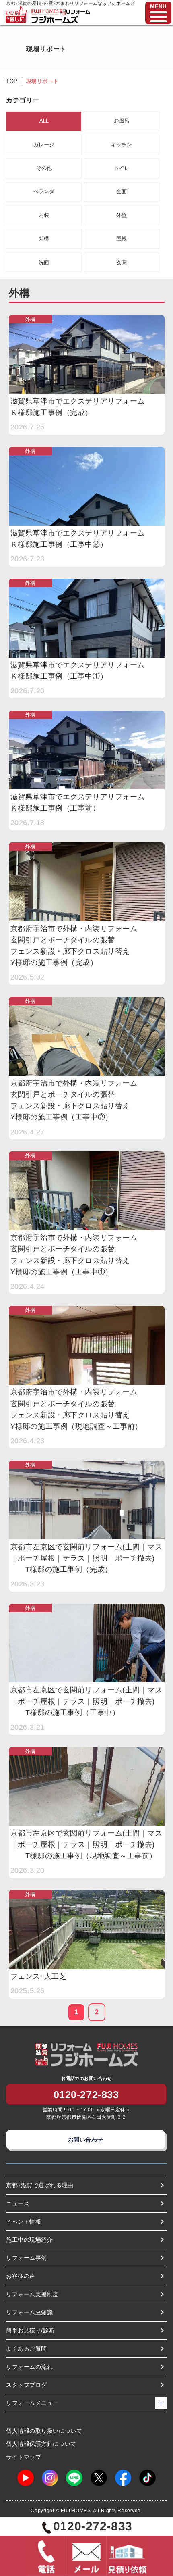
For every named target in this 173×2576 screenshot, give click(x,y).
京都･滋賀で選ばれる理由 (40, 2185)
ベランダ (44, 191)
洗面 (44, 262)
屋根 (122, 239)
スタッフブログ (27, 2385)
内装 (44, 215)
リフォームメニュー (32, 2403)
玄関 (122, 262)
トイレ (122, 168)
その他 (44, 168)
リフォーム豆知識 (29, 2312)
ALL (44, 121)
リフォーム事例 (27, 2258)
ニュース (18, 2203)
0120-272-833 (86, 2095)
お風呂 (122, 121)
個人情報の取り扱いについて (44, 2431)
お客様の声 (21, 2276)
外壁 (122, 215)
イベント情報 (24, 2222)
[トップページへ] (61, 13)
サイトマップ (24, 2457)
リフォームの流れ (29, 2367)
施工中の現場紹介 (29, 2240)
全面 (122, 191)
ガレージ (44, 145)
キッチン (122, 145)
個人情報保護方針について (41, 2444)
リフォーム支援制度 (32, 2294)
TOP (12, 81)
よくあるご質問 (27, 2349)
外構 (44, 239)
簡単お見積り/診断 (30, 2330)
